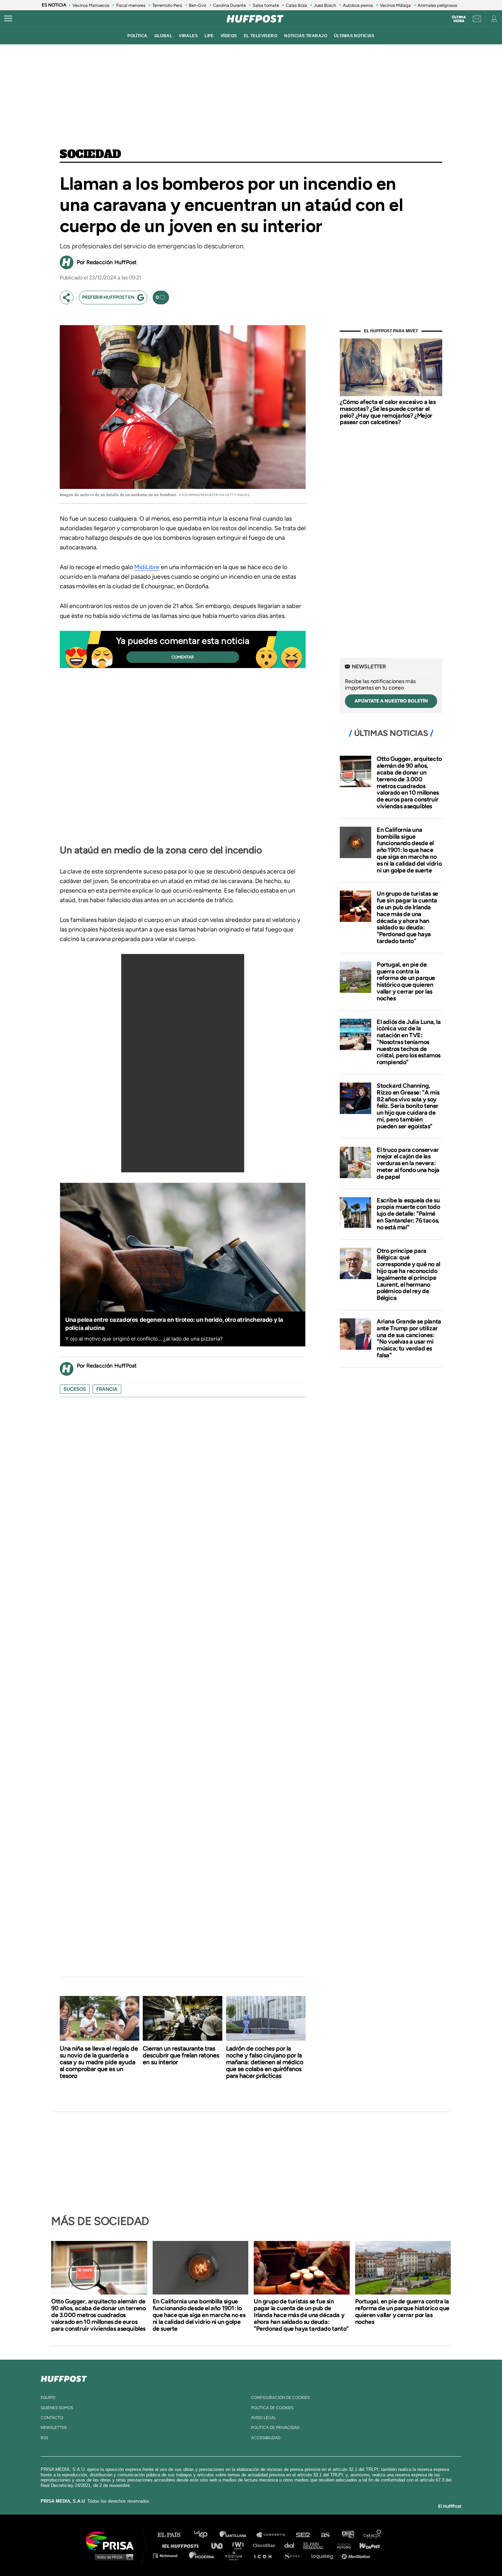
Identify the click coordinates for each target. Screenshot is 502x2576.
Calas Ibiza (296, 5)
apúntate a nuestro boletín (391, 701)
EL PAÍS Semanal (317, 2545)
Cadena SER (303, 2535)
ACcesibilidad (266, 2438)
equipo (48, 2398)
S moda (294, 2555)
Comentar (183, 657)
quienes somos (57, 2408)
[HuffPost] (64, 2377)
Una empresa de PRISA (112, 2540)
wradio (240, 2545)
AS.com (325, 2535)
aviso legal (263, 2418)
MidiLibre (147, 567)
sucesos (75, 1389)
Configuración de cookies (280, 2398)
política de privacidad (275, 2428)
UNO (220, 2545)
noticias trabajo (306, 36)
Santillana (238, 2535)
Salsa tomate (266, 5)
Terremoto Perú (167, 5)
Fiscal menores (131, 5)
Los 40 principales (206, 2535)
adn (347, 2535)
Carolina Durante (229, 5)
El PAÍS (173, 2535)
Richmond (169, 2555)
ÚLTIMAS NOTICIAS (354, 36)
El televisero (261, 36)
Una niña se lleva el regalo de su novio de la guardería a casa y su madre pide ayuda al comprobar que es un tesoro (99, 2062)
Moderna (202, 2555)
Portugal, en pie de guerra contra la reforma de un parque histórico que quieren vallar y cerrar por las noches (406, 981)
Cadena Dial (292, 2545)
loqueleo (324, 2555)
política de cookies (272, 2408)
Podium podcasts (236, 2555)
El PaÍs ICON (265, 2555)
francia (107, 1389)
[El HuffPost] (255, 19)
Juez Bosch (325, 5)
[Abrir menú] (8, 19)
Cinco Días (266, 2545)
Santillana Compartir (274, 2535)
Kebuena (366, 2545)
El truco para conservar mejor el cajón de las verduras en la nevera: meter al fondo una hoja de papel (408, 1163)
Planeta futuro (342, 2545)
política (137, 36)
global (163, 36)
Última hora (459, 19)
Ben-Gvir (198, 5)
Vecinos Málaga (395, 5)
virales (188, 36)
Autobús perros (358, 5)
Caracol (373, 2535)
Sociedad (90, 155)
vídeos (229, 36)
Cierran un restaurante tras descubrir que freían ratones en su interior (181, 2055)
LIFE (209, 36)
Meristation (357, 2555)
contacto (52, 2418)
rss (44, 2438)
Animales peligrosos (437, 5)
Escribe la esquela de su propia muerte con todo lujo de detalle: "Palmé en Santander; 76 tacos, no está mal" (408, 1214)
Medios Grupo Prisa (112, 2557)
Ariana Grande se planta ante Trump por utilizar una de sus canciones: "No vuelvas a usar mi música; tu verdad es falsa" (409, 1338)
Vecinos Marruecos (91, 5)
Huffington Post (182, 2545)
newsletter (54, 2428)
